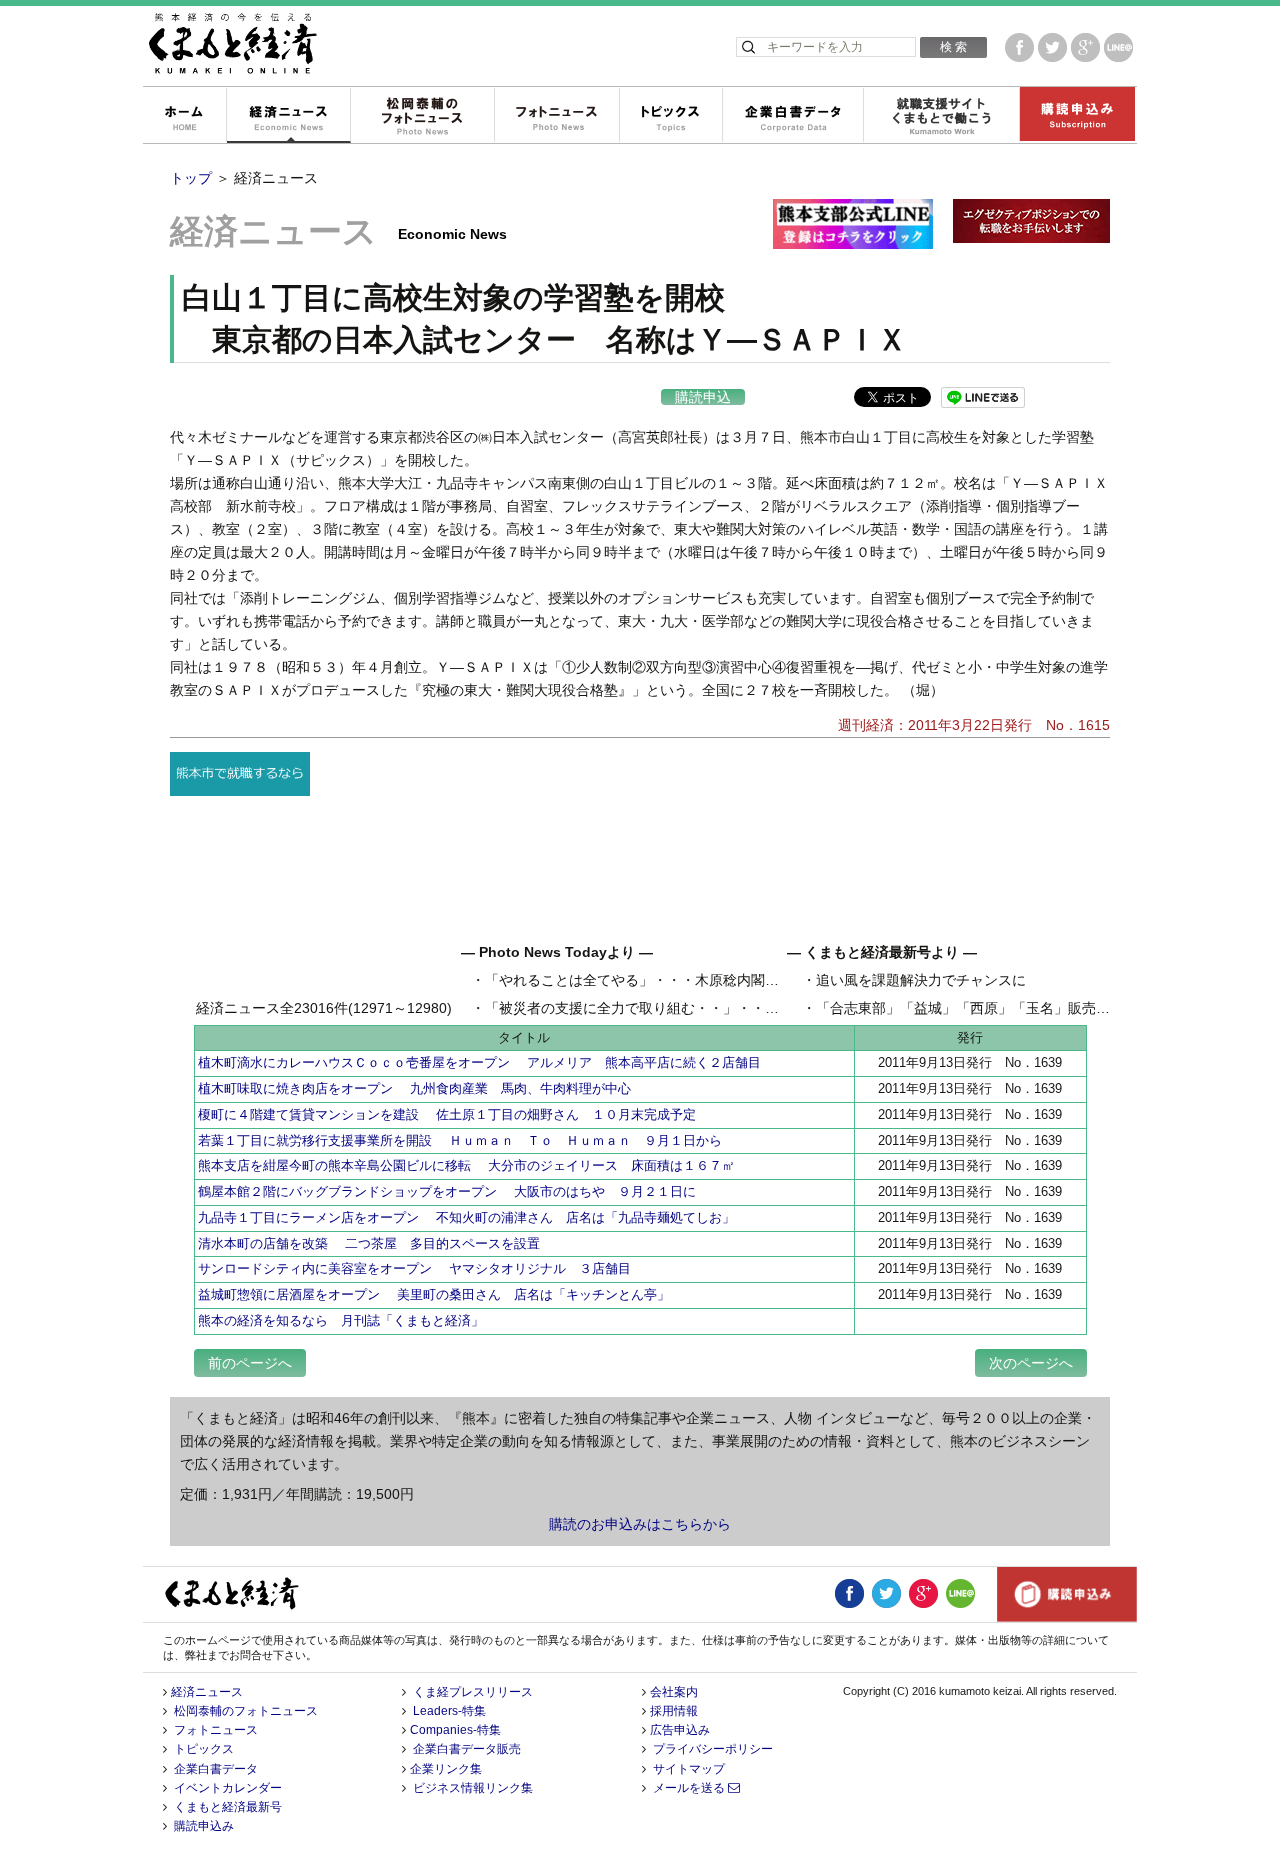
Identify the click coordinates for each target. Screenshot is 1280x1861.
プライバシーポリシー (713, 1749)
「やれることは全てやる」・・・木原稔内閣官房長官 (653, 980)
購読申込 (703, 397)
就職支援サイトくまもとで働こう (941, 116)
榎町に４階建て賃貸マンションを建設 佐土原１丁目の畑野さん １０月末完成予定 (447, 1114)
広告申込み (680, 1730)
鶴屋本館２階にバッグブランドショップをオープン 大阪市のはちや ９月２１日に (453, 1191)
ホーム (184, 116)
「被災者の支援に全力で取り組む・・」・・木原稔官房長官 (674, 1008)
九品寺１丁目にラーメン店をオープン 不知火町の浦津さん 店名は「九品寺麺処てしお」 (466, 1217)
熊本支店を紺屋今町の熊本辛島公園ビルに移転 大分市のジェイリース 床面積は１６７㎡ (466, 1165)
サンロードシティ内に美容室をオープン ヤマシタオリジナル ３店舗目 (414, 1268)
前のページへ (250, 1363)
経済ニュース (288, 116)
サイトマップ (689, 1769)
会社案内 (674, 1692)
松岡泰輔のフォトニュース (422, 116)
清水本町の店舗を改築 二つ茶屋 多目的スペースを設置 (369, 1243)
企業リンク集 (446, 1769)
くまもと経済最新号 (228, 1807)
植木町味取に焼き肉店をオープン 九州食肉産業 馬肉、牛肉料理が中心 (414, 1088)
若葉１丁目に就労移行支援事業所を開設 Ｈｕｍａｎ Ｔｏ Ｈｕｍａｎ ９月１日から (460, 1140)
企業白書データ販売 (467, 1749)
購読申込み (1077, 116)
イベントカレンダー (228, 1788)
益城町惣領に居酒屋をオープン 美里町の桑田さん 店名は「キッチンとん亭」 (434, 1294)
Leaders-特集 (449, 1711)
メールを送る (690, 1788)
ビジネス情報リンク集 (473, 1788)
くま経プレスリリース (473, 1692)
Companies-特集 (455, 1730)
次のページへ (1031, 1363)
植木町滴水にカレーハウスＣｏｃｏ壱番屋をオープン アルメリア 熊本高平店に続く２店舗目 (479, 1062)
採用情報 (674, 1711)
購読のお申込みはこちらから (640, 1524)
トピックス (670, 116)
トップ (191, 178)
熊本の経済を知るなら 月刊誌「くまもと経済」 (341, 1320)
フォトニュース (556, 116)
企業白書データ (792, 116)
